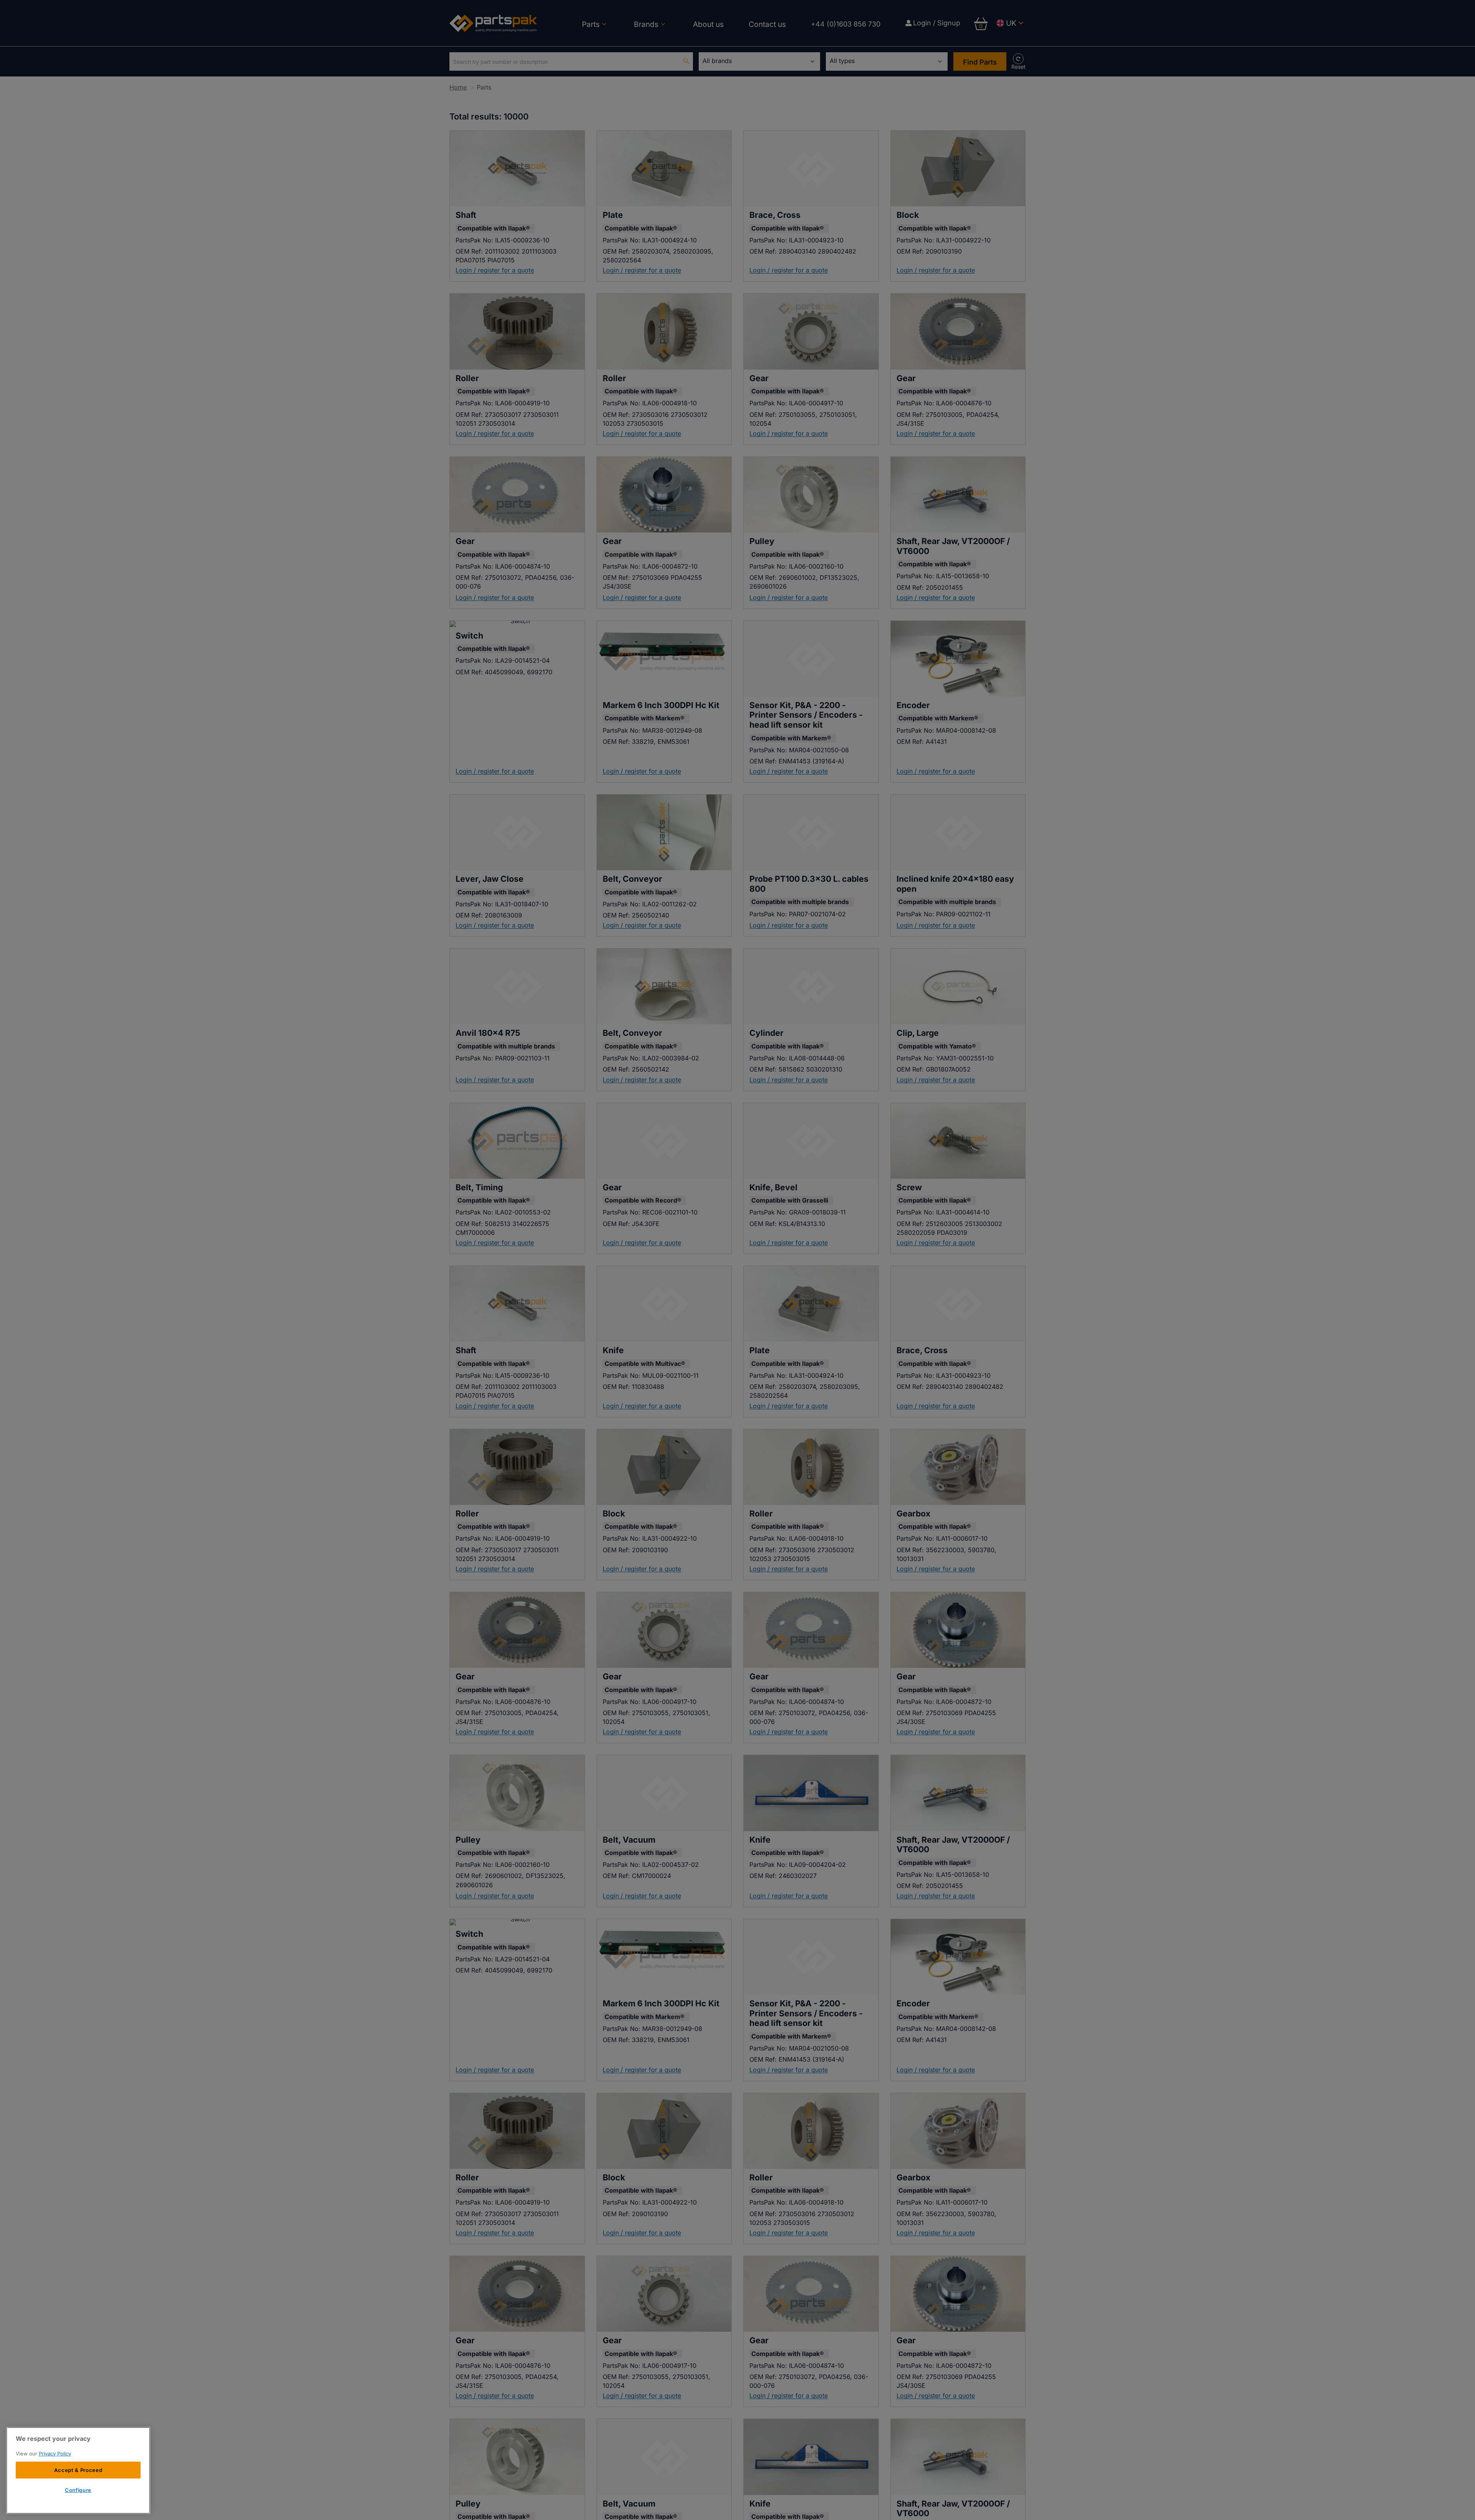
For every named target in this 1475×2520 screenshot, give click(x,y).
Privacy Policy (55, 2454)
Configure (78, 2490)
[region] (78, 2470)
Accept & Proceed (78, 2470)
